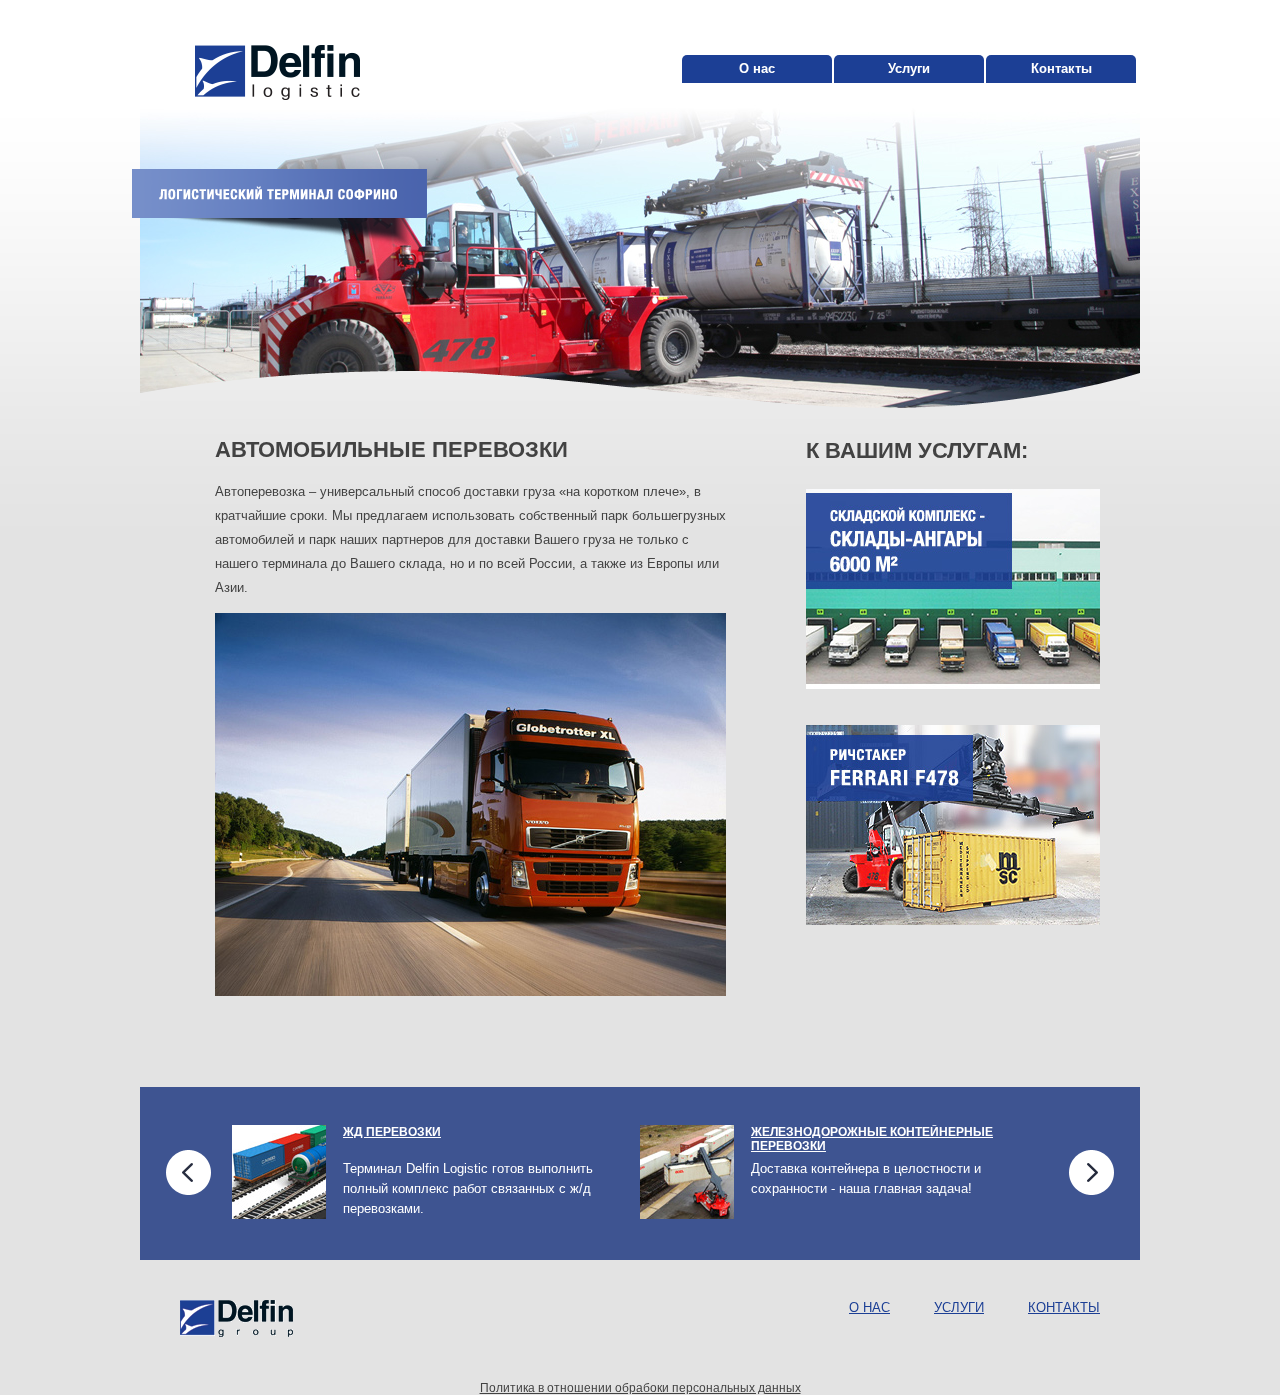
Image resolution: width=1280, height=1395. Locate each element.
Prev (188, 1172)
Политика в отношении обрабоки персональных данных (640, 1388)
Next (1091, 1172)
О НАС (869, 1307)
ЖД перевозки (392, 1132)
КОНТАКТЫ (1064, 1307)
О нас (757, 68)
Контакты (1061, 68)
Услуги (909, 68)
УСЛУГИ (959, 1307)
